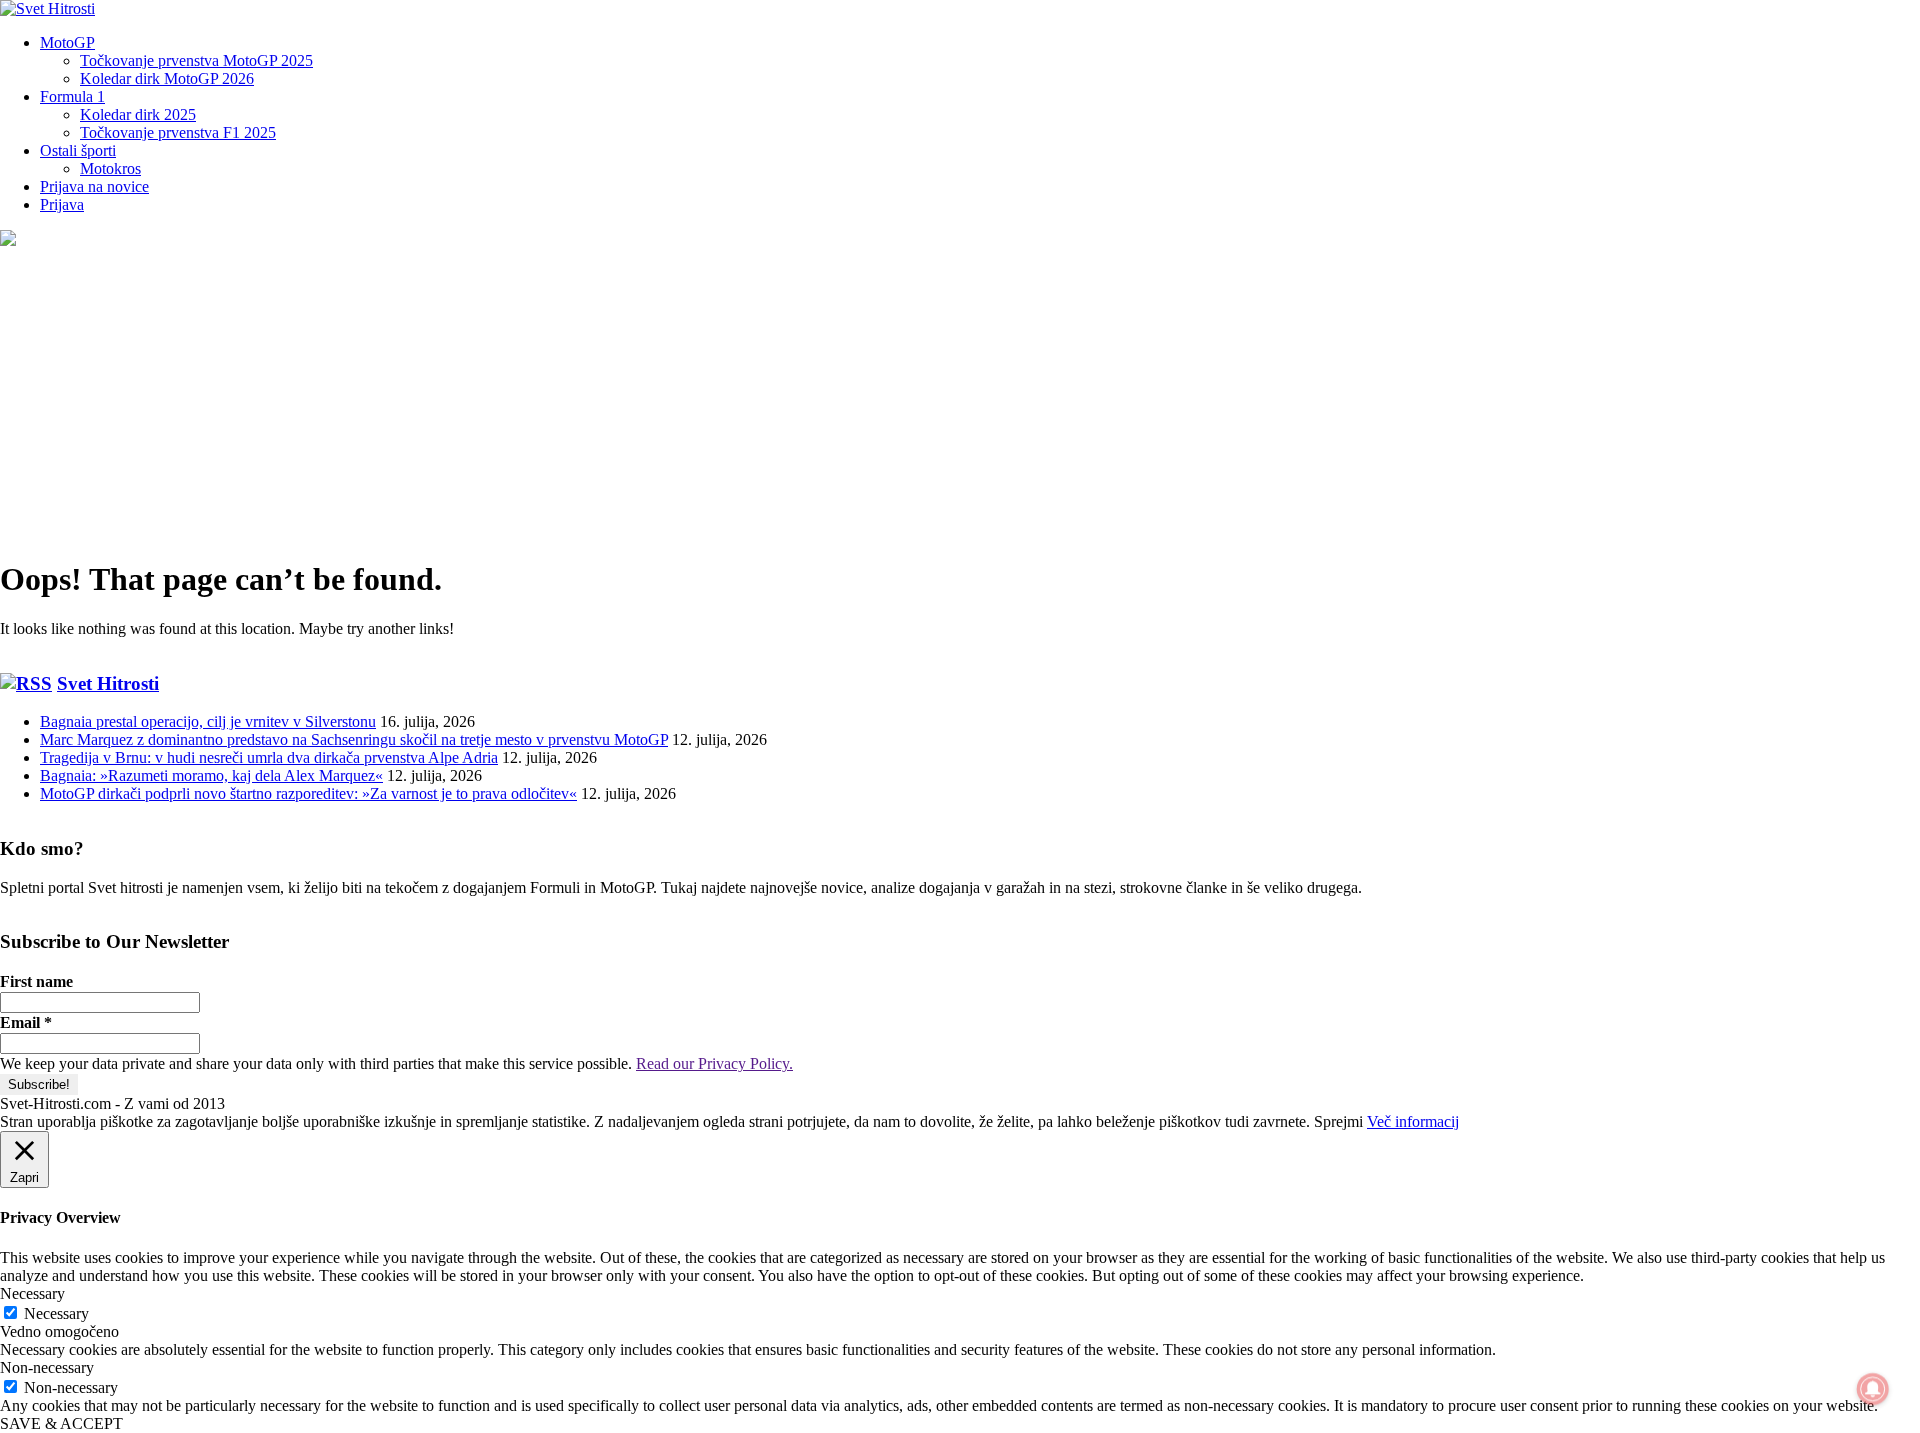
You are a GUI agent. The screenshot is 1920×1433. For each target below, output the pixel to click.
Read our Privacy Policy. (714, 1063)
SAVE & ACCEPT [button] (61, 1423)
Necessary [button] (32, 1293)
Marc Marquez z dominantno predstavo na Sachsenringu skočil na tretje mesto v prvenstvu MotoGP (354, 739)
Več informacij (1413, 1121)
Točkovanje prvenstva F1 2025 (178, 132)
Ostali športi (78, 150)
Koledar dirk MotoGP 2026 (167, 78)
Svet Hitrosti (108, 683)
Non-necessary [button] (47, 1367)
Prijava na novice (94, 186)
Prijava (62, 204)
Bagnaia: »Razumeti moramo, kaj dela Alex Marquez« (211, 775)
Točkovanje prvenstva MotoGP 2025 (196, 60)
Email (26, 1022)
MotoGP (67, 42)
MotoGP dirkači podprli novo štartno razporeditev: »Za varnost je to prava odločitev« (308, 793)
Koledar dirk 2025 (138, 114)
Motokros (110, 168)
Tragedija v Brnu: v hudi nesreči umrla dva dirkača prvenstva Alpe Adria (269, 757)
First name (36, 981)
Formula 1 (72, 96)
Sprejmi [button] (1338, 1121)
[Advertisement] (960, 400)
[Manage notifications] (1873, 1389)
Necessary (56, 1313)
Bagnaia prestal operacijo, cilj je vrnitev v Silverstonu (208, 721)
